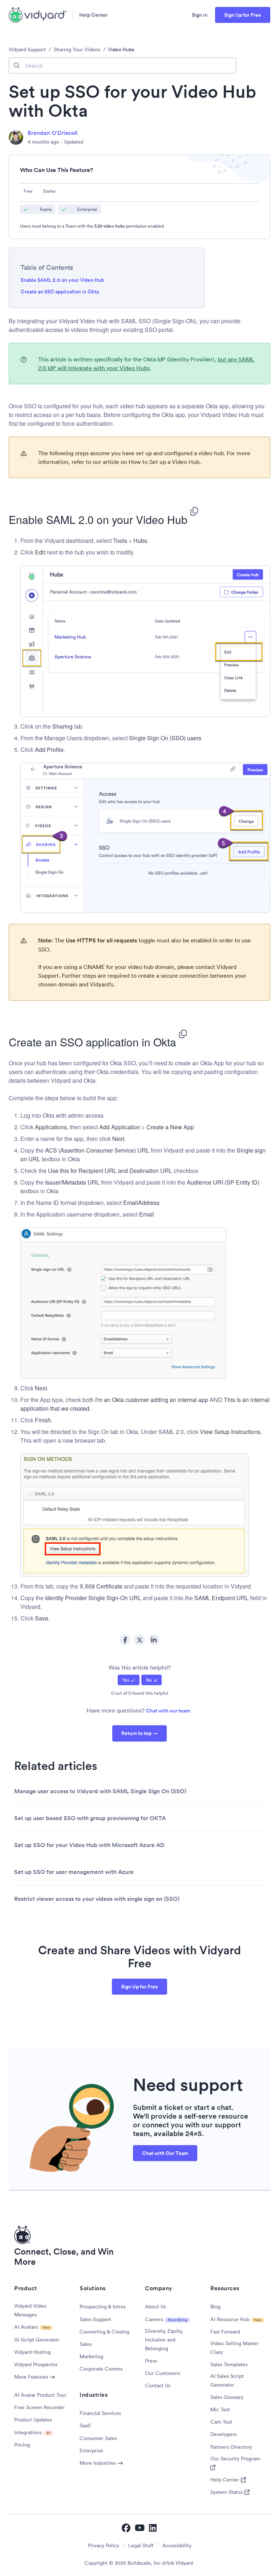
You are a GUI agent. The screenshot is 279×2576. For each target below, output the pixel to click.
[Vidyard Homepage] (38, 15)
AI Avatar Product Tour (40, 2395)
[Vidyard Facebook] (126, 2528)
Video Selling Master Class (234, 2348)
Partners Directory (231, 2447)
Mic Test (220, 2409)
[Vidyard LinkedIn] (153, 2528)
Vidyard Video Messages (30, 2310)
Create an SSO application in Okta (60, 292)
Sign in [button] (200, 15)
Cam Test (221, 2422)
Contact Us (158, 2385)
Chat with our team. (169, 1711)
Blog (215, 2307)
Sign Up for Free (243, 15)
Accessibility (177, 2545)
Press (151, 2361)
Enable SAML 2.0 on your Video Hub (62, 280)
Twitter (139, 1640)
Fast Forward (225, 2332)
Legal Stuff (141, 2545)
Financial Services (100, 2413)
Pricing (22, 2445)
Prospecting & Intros (103, 2307)
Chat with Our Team (165, 2153)
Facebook (125, 1640)
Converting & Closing (104, 2332)
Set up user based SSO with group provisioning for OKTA (90, 1818)
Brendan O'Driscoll (52, 133)
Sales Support (95, 2319)
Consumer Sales (98, 2438)
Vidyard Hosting (33, 2352)
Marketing (91, 2356)
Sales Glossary (227, 2397)
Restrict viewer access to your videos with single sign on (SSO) (97, 1899)
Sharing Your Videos (77, 49)
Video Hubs (121, 49)
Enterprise (91, 2451)
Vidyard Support (27, 49)
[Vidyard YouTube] (140, 2528)
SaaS (85, 2425)
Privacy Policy (104, 2545)
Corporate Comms (101, 2369)
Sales (86, 2344)
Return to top (136, 1733)
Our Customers (163, 2373)
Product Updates (33, 2420)
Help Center (93, 15)
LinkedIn (154, 1640)
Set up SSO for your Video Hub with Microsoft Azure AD (89, 1845)
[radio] (129, 1680)
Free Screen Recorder (39, 2407)
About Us (155, 2307)
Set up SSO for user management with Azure (74, 1872)
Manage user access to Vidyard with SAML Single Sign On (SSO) (100, 1791)
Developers (223, 2434)
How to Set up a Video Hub (163, 462)
